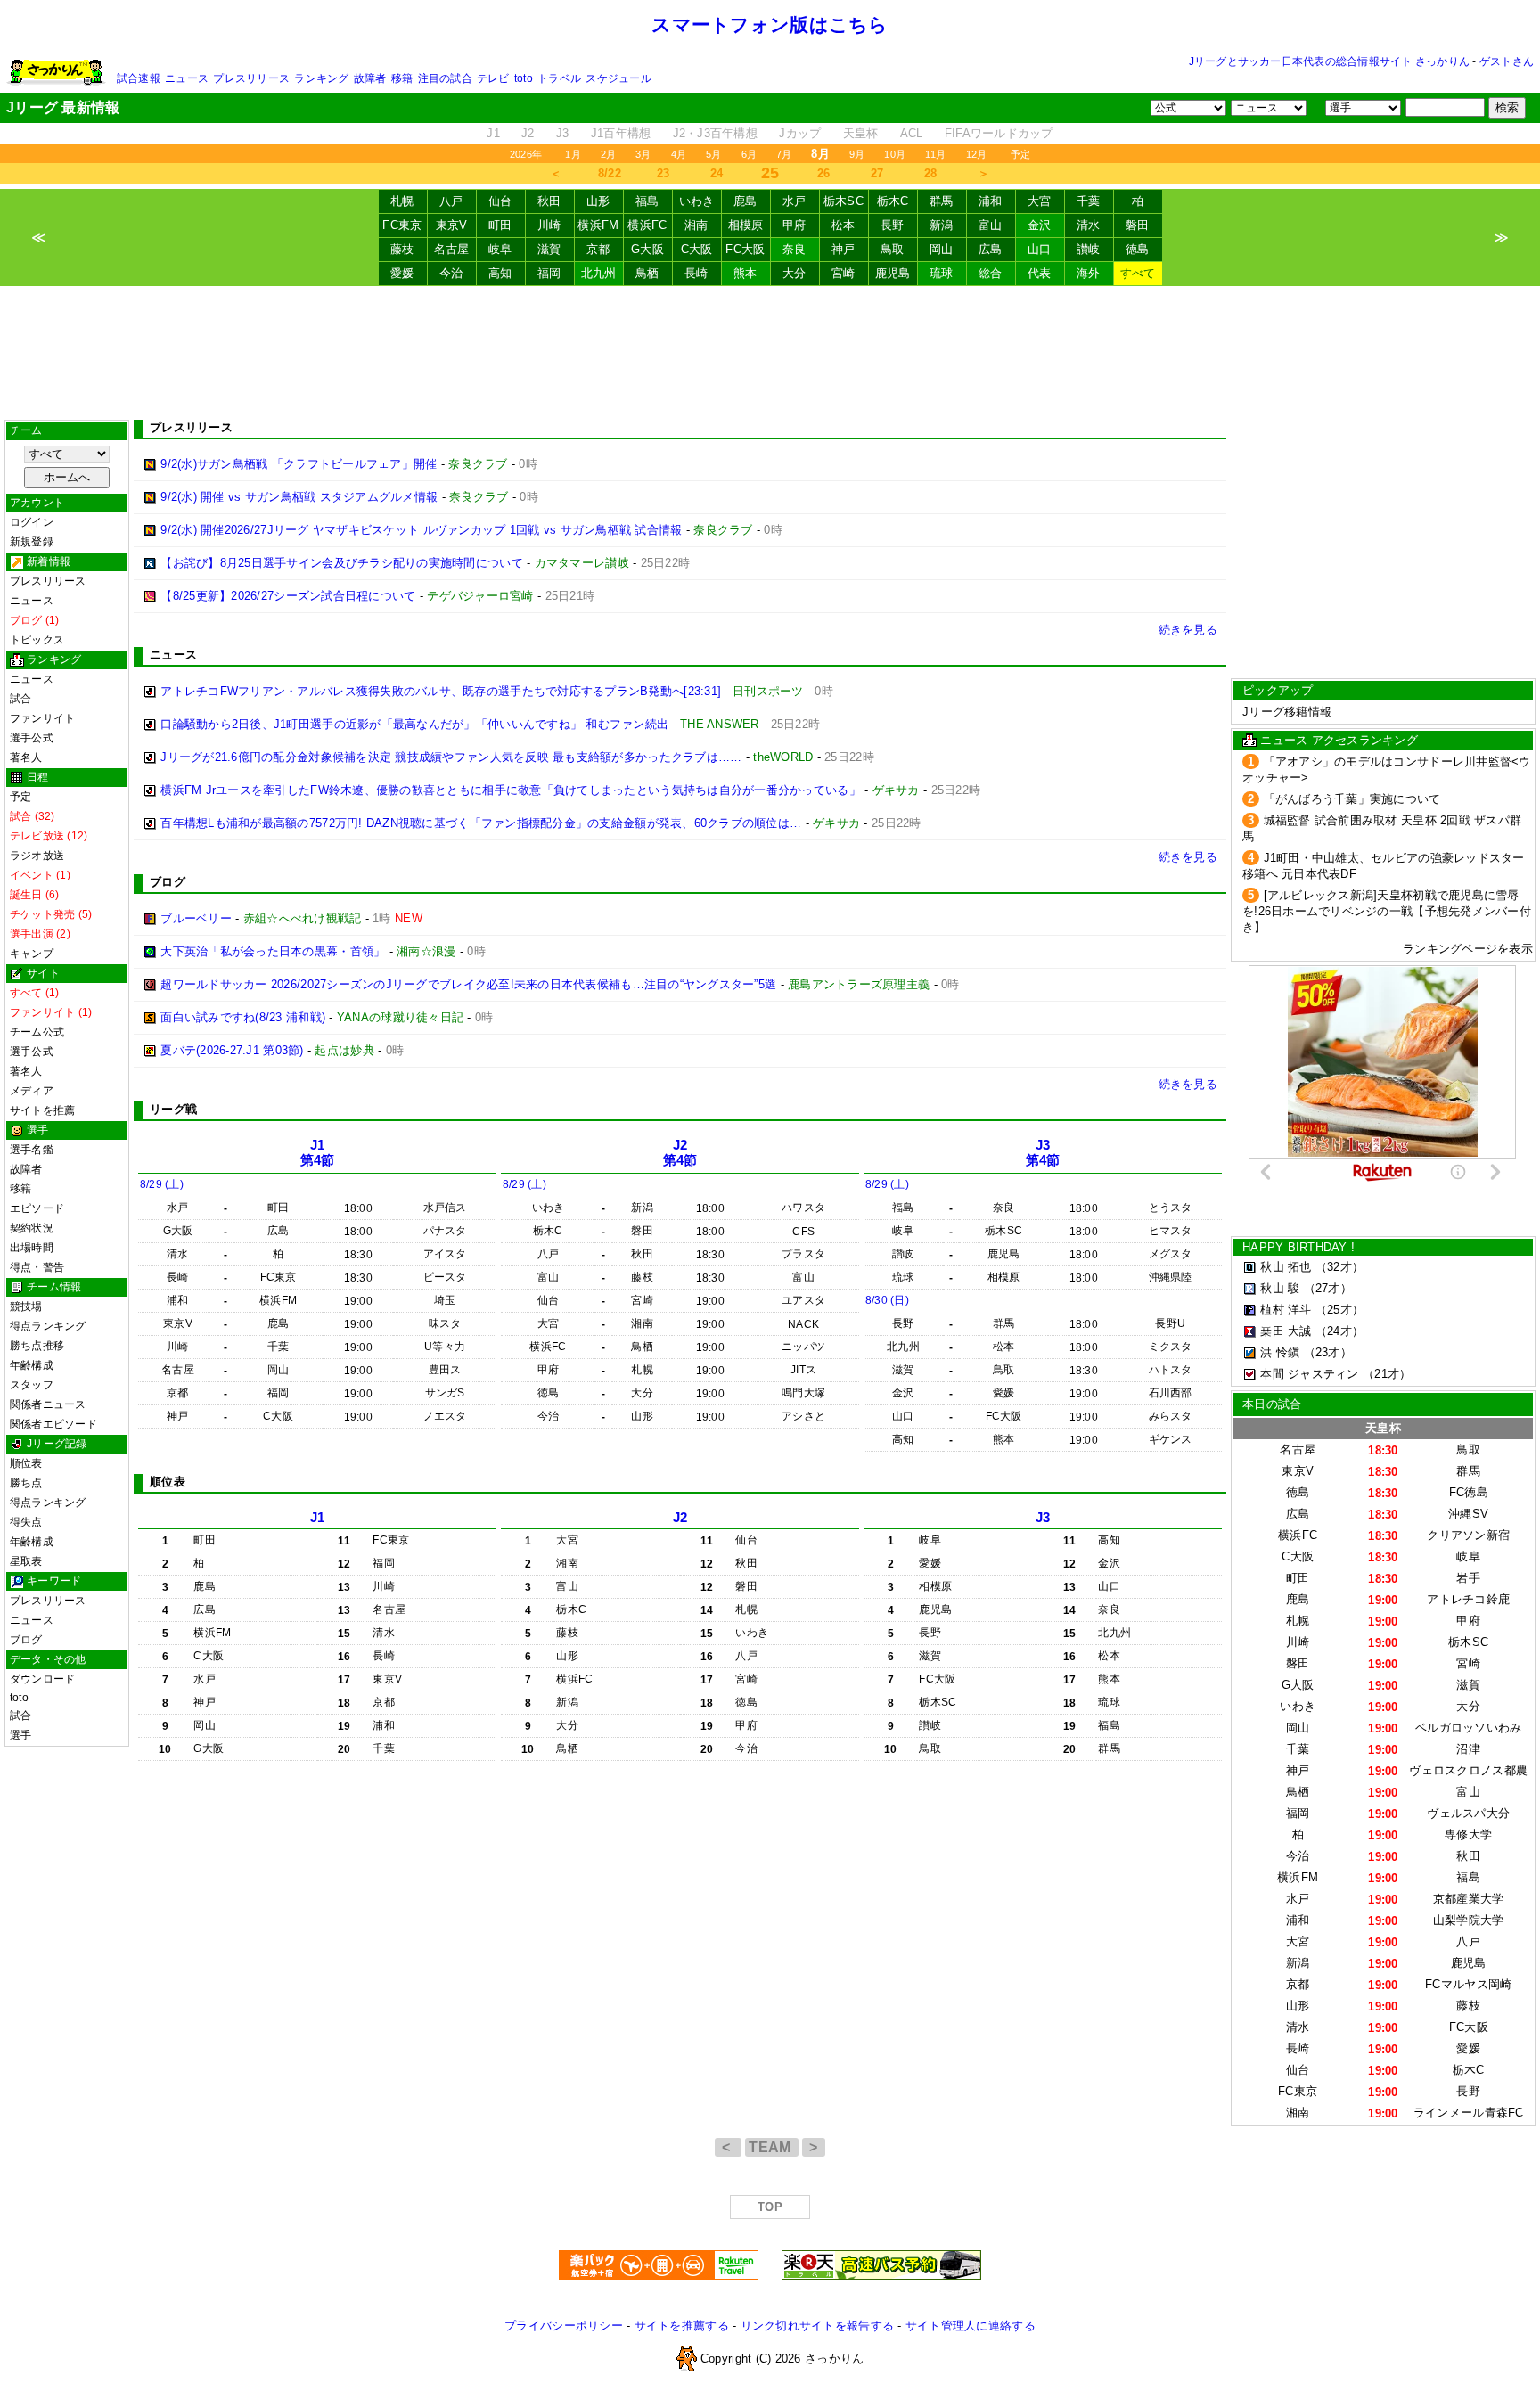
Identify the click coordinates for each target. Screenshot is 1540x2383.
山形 (598, 201)
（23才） (1328, 1352)
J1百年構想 (621, 133)
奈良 (795, 249)
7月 (784, 154)
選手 (20, 1735)
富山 (991, 225)
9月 (857, 154)
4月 (679, 154)
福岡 (549, 273)
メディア (32, 1091)
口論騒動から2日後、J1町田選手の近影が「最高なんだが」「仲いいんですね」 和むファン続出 (414, 724)
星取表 (26, 1561)
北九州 (599, 273)
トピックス (37, 640)
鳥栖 (647, 273)
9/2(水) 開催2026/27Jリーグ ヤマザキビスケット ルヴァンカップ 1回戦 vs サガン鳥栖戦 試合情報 (421, 530)
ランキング (321, 78)
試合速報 (139, 78)
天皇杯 (861, 133)
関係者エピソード (53, 1424)
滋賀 (549, 249)
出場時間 (32, 1248)
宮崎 (844, 273)
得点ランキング (48, 1326)
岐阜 (500, 249)
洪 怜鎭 (1280, 1352)
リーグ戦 (173, 1109)
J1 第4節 (318, 1153)
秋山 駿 (1280, 1288)
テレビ (493, 78)
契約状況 (32, 1228)
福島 (647, 201)
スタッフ (32, 1385)
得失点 (26, 1522)
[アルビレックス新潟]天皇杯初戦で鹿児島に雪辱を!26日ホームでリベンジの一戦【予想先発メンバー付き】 (1387, 911)
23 (664, 173)
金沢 (1040, 225)
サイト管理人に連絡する (971, 2326)
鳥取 (893, 249)
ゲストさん (1507, 61)
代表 (1040, 273)
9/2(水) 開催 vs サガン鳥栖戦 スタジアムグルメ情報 (299, 497)
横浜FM (598, 225)
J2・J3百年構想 (715, 133)
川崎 (549, 225)
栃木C (893, 201)
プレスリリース (251, 78)
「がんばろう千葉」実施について (1352, 799)
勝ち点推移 (37, 1346)
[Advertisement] (770, 353)
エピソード (37, 1208)
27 (877, 173)
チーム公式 (37, 1032)
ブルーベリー (196, 918)
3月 (643, 154)
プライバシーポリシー (564, 2326)
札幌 (402, 201)
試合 (20, 699)
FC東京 (402, 225)
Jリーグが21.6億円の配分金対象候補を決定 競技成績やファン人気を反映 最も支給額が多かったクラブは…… (451, 757)
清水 (1089, 225)
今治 (451, 273)
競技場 (26, 1306)
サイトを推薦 (42, 1110)
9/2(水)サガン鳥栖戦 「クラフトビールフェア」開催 (299, 464)
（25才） (1339, 1310)
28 (931, 173)
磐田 (1138, 225)
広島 (991, 249)
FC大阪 (745, 249)
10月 (895, 154)
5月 (713, 154)
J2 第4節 (680, 1153)
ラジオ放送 (37, 856)
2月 (608, 154)
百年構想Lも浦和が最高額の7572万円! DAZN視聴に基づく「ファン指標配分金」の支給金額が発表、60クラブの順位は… (481, 823)
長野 (893, 225)
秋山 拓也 (1286, 1267)
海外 (1089, 273)
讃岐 (1089, 249)
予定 (1020, 154)
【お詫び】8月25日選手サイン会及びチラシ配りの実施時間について (342, 563)
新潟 (942, 225)
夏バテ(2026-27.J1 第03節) (232, 1050)
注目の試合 (445, 78)
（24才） (1339, 1331)
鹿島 (745, 201)
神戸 (844, 249)
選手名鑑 (32, 1150)
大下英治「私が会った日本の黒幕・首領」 (273, 951)
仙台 (500, 201)
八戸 (451, 201)
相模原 (746, 225)
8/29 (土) (162, 1184)
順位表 (26, 1463)
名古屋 (452, 249)
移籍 (402, 78)
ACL (912, 133)
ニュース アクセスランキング (1339, 740)
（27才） (1328, 1288)
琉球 (942, 273)
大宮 (1040, 201)
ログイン (32, 522)
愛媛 (402, 273)
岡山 (942, 249)
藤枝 (402, 249)
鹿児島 (893, 273)
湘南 (696, 225)
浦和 (991, 201)
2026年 (526, 154)
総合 (991, 273)
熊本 (745, 273)
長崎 (696, 273)
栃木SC (844, 201)
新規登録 (32, 542)
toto (524, 78)
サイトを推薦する (682, 2326)
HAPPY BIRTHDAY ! (1298, 1247)
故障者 (370, 78)
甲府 (795, 225)
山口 (1040, 249)
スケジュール (618, 78)
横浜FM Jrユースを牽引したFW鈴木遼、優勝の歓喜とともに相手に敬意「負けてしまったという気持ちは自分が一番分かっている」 (511, 790)
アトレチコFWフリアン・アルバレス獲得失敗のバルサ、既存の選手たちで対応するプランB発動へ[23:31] (441, 691)
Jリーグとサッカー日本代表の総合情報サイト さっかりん (1329, 61)
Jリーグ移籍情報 (1287, 712)
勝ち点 (26, 1483)
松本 (844, 225)
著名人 (26, 757)
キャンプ (32, 954)
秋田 (549, 201)
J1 (493, 133)
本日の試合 (1272, 1404)
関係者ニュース (48, 1404)
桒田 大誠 (1286, 1331)
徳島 (1138, 249)
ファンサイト (42, 718)
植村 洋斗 (1286, 1310)
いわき (697, 201)
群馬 (942, 201)
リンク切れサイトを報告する (817, 2326)
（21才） (1387, 1374)
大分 (795, 273)
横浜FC (647, 225)
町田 (500, 225)
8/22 (610, 173)
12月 (977, 154)
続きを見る (1188, 630)
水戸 (795, 201)
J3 (563, 133)
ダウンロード (42, 1679)
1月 (573, 154)
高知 (500, 273)
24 (717, 173)
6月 (749, 154)
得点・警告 (37, 1267)
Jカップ (800, 133)
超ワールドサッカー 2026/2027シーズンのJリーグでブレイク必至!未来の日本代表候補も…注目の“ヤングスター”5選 (468, 984)
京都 (598, 249)
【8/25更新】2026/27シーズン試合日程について (288, 596)
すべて (1138, 273)
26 (824, 173)
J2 (528, 133)
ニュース (187, 78)
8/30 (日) (887, 1300)
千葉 (1089, 201)
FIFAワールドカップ (999, 133)
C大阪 (697, 249)
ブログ (26, 1640)
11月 (936, 154)
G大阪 (647, 249)
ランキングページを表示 (1468, 949)
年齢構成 (32, 1365)
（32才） (1339, 1267)
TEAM (772, 2147)
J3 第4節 (1043, 1153)
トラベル (559, 78)
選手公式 (32, 738)
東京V (452, 225)
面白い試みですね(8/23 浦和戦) (243, 1017)
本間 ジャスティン (1309, 1374)
